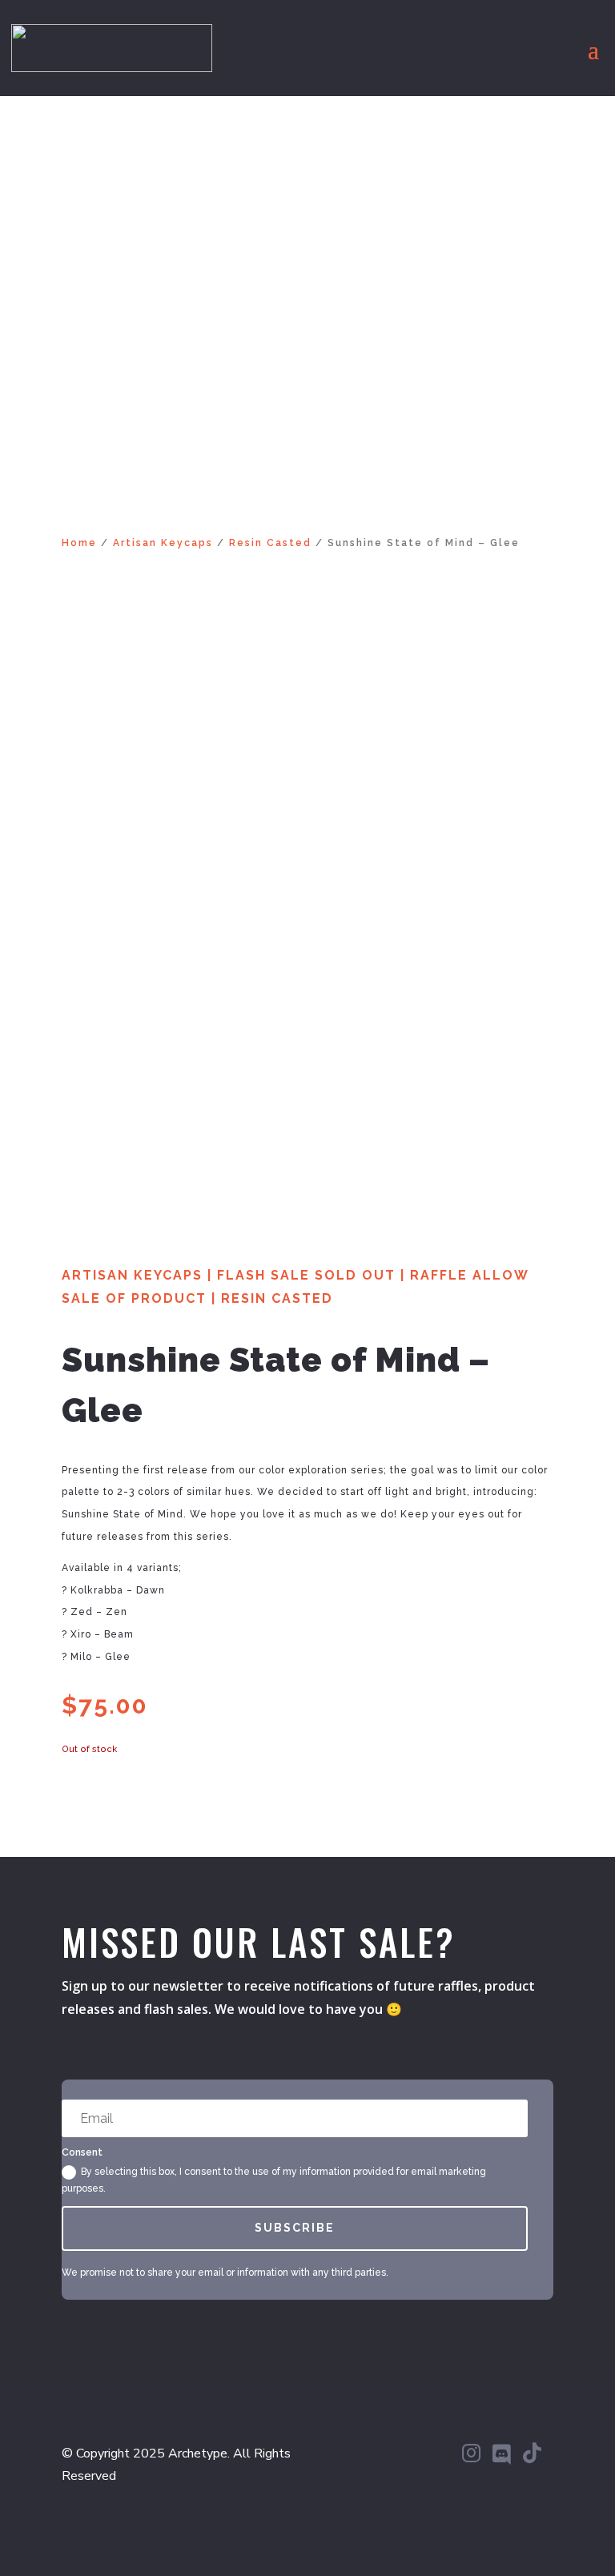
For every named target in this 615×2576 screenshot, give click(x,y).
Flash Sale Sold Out (306, 1275)
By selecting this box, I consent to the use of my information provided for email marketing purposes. (274, 2180)
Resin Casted (270, 543)
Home (79, 543)
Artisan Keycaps (163, 543)
